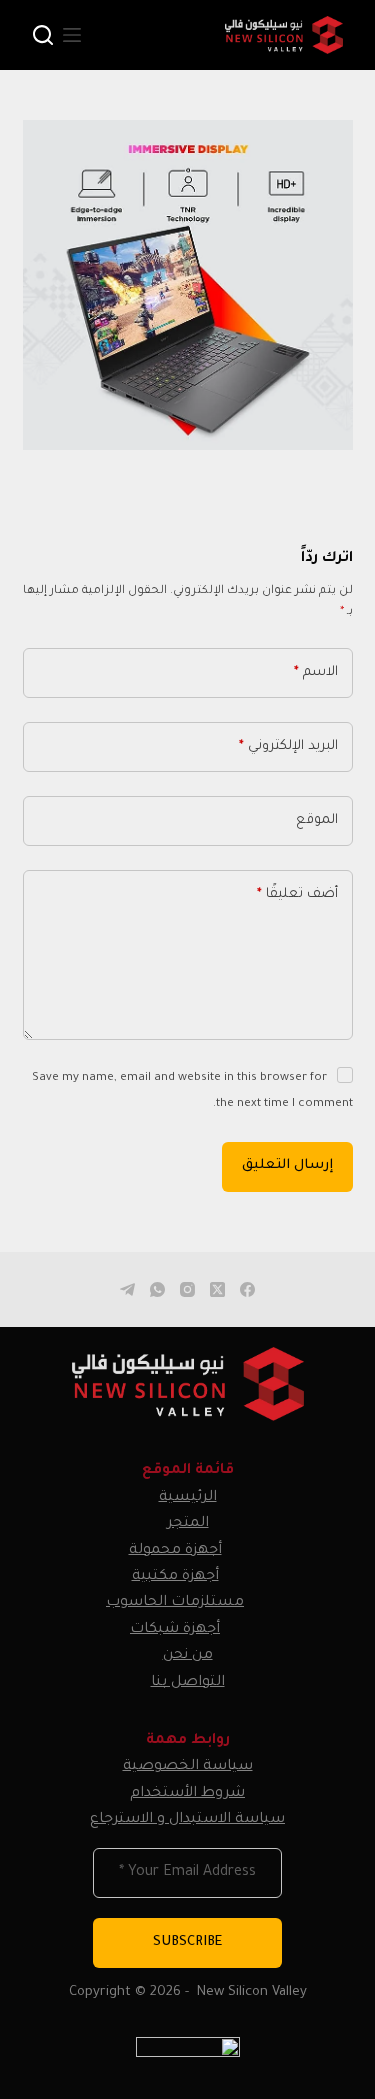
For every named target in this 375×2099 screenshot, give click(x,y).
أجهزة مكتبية (175, 1577)
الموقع (317, 820)
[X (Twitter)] (217, 1289)
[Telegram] (127, 1289)
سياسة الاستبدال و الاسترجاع (187, 1820)
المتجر (188, 1524)
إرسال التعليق (287, 1165)
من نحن (188, 1656)
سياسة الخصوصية (188, 1767)
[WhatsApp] (157, 1289)
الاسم (316, 672)
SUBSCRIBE (187, 1942)
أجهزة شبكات (175, 1630)
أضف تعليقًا (297, 894)
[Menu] (72, 35)
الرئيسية (188, 1498)
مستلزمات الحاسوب (175, 1603)
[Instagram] (187, 1289)
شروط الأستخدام (187, 1794)
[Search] (43, 35)
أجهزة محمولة (175, 1551)
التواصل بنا (188, 1683)
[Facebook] (247, 1289)
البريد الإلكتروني (288, 746)
